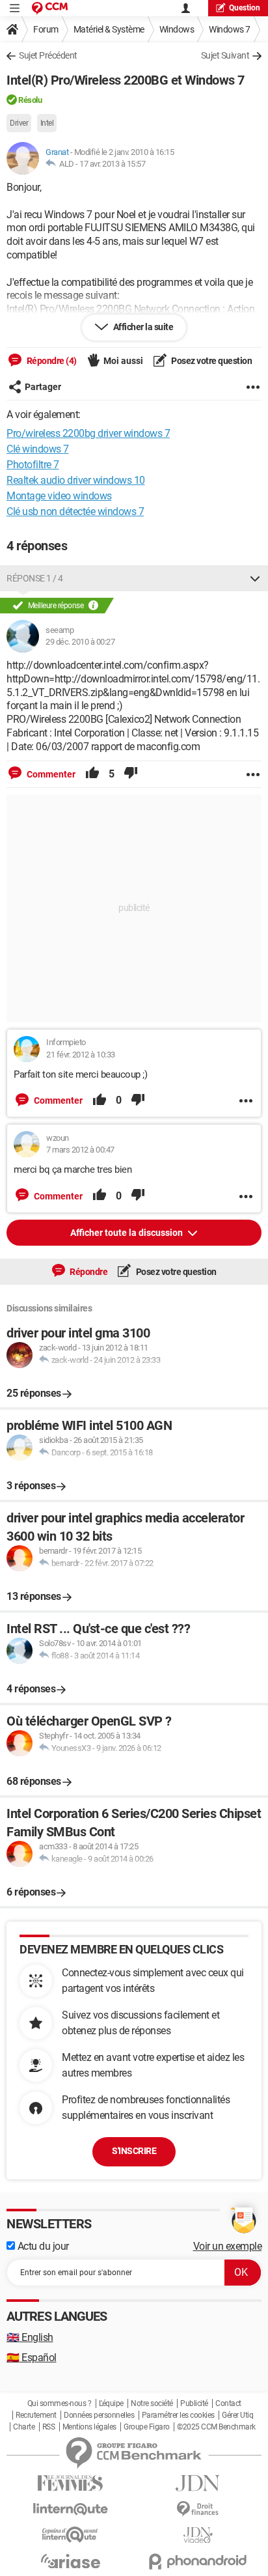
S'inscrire (134, 2151)
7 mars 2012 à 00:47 (80, 1150)
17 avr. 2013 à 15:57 (112, 164)
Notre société (152, 2403)
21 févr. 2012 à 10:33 (81, 1055)
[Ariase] (70, 2561)
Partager (43, 387)
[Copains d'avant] (70, 2535)
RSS (49, 2427)
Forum (46, 29)
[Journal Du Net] (198, 2483)
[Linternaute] (70, 2509)
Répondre (88, 1272)
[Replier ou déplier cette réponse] (255, 578)
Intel (47, 123)
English (30, 2337)
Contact (228, 2403)
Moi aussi (123, 361)
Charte (24, 2427)
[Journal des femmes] (70, 2483)
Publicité (194, 2403)
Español (32, 2358)
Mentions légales (89, 2427)
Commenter (50, 774)
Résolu (30, 100)
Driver (19, 123)
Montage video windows (59, 496)
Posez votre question (211, 361)
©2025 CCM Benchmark (216, 2427)
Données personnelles (99, 2415)
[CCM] (50, 8)
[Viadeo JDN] (198, 2535)
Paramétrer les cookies (178, 2415)
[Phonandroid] (198, 2561)
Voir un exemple (228, 2246)
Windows (177, 29)
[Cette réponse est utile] (92, 774)
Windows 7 (230, 29)
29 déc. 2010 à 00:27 (80, 642)
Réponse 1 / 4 (35, 578)
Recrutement (36, 2415)
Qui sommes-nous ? (60, 2403)
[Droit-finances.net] (198, 2509)
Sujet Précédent (48, 55)
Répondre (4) (51, 361)
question (245, 8)
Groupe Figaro (147, 2427)
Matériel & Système (109, 29)
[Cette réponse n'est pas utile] (131, 774)
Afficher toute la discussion (127, 1233)
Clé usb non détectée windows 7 (75, 511)
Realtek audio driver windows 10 (76, 480)
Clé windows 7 (38, 449)
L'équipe (111, 2403)
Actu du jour (42, 2246)
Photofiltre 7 (33, 465)
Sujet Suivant (225, 55)
